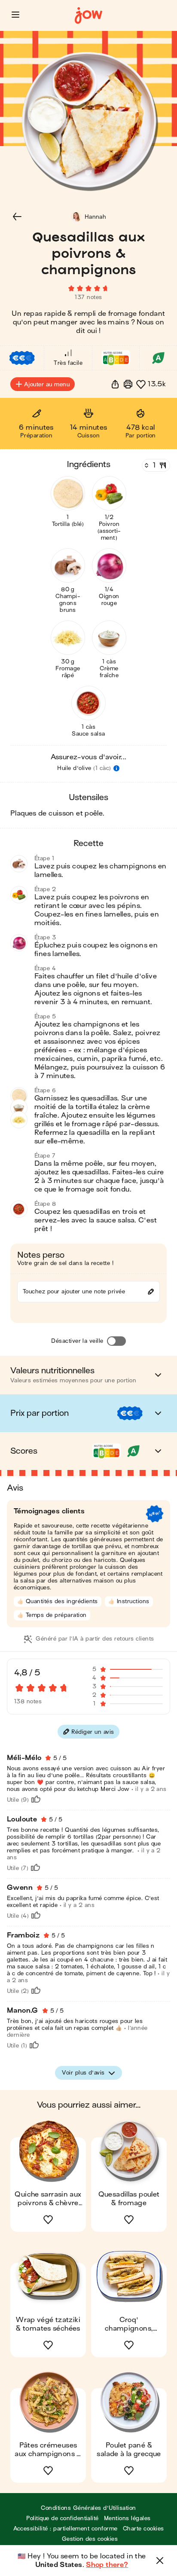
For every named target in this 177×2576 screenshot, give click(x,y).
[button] (15, 15)
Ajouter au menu (47, 384)
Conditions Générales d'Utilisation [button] (88, 2508)
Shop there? (107, 2565)
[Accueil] (88, 16)
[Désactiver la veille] (116, 1341)
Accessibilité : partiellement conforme (66, 2529)
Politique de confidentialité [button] (62, 2518)
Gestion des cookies (90, 2539)
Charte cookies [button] (143, 2529)
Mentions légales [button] (127, 2518)
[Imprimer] (128, 384)
